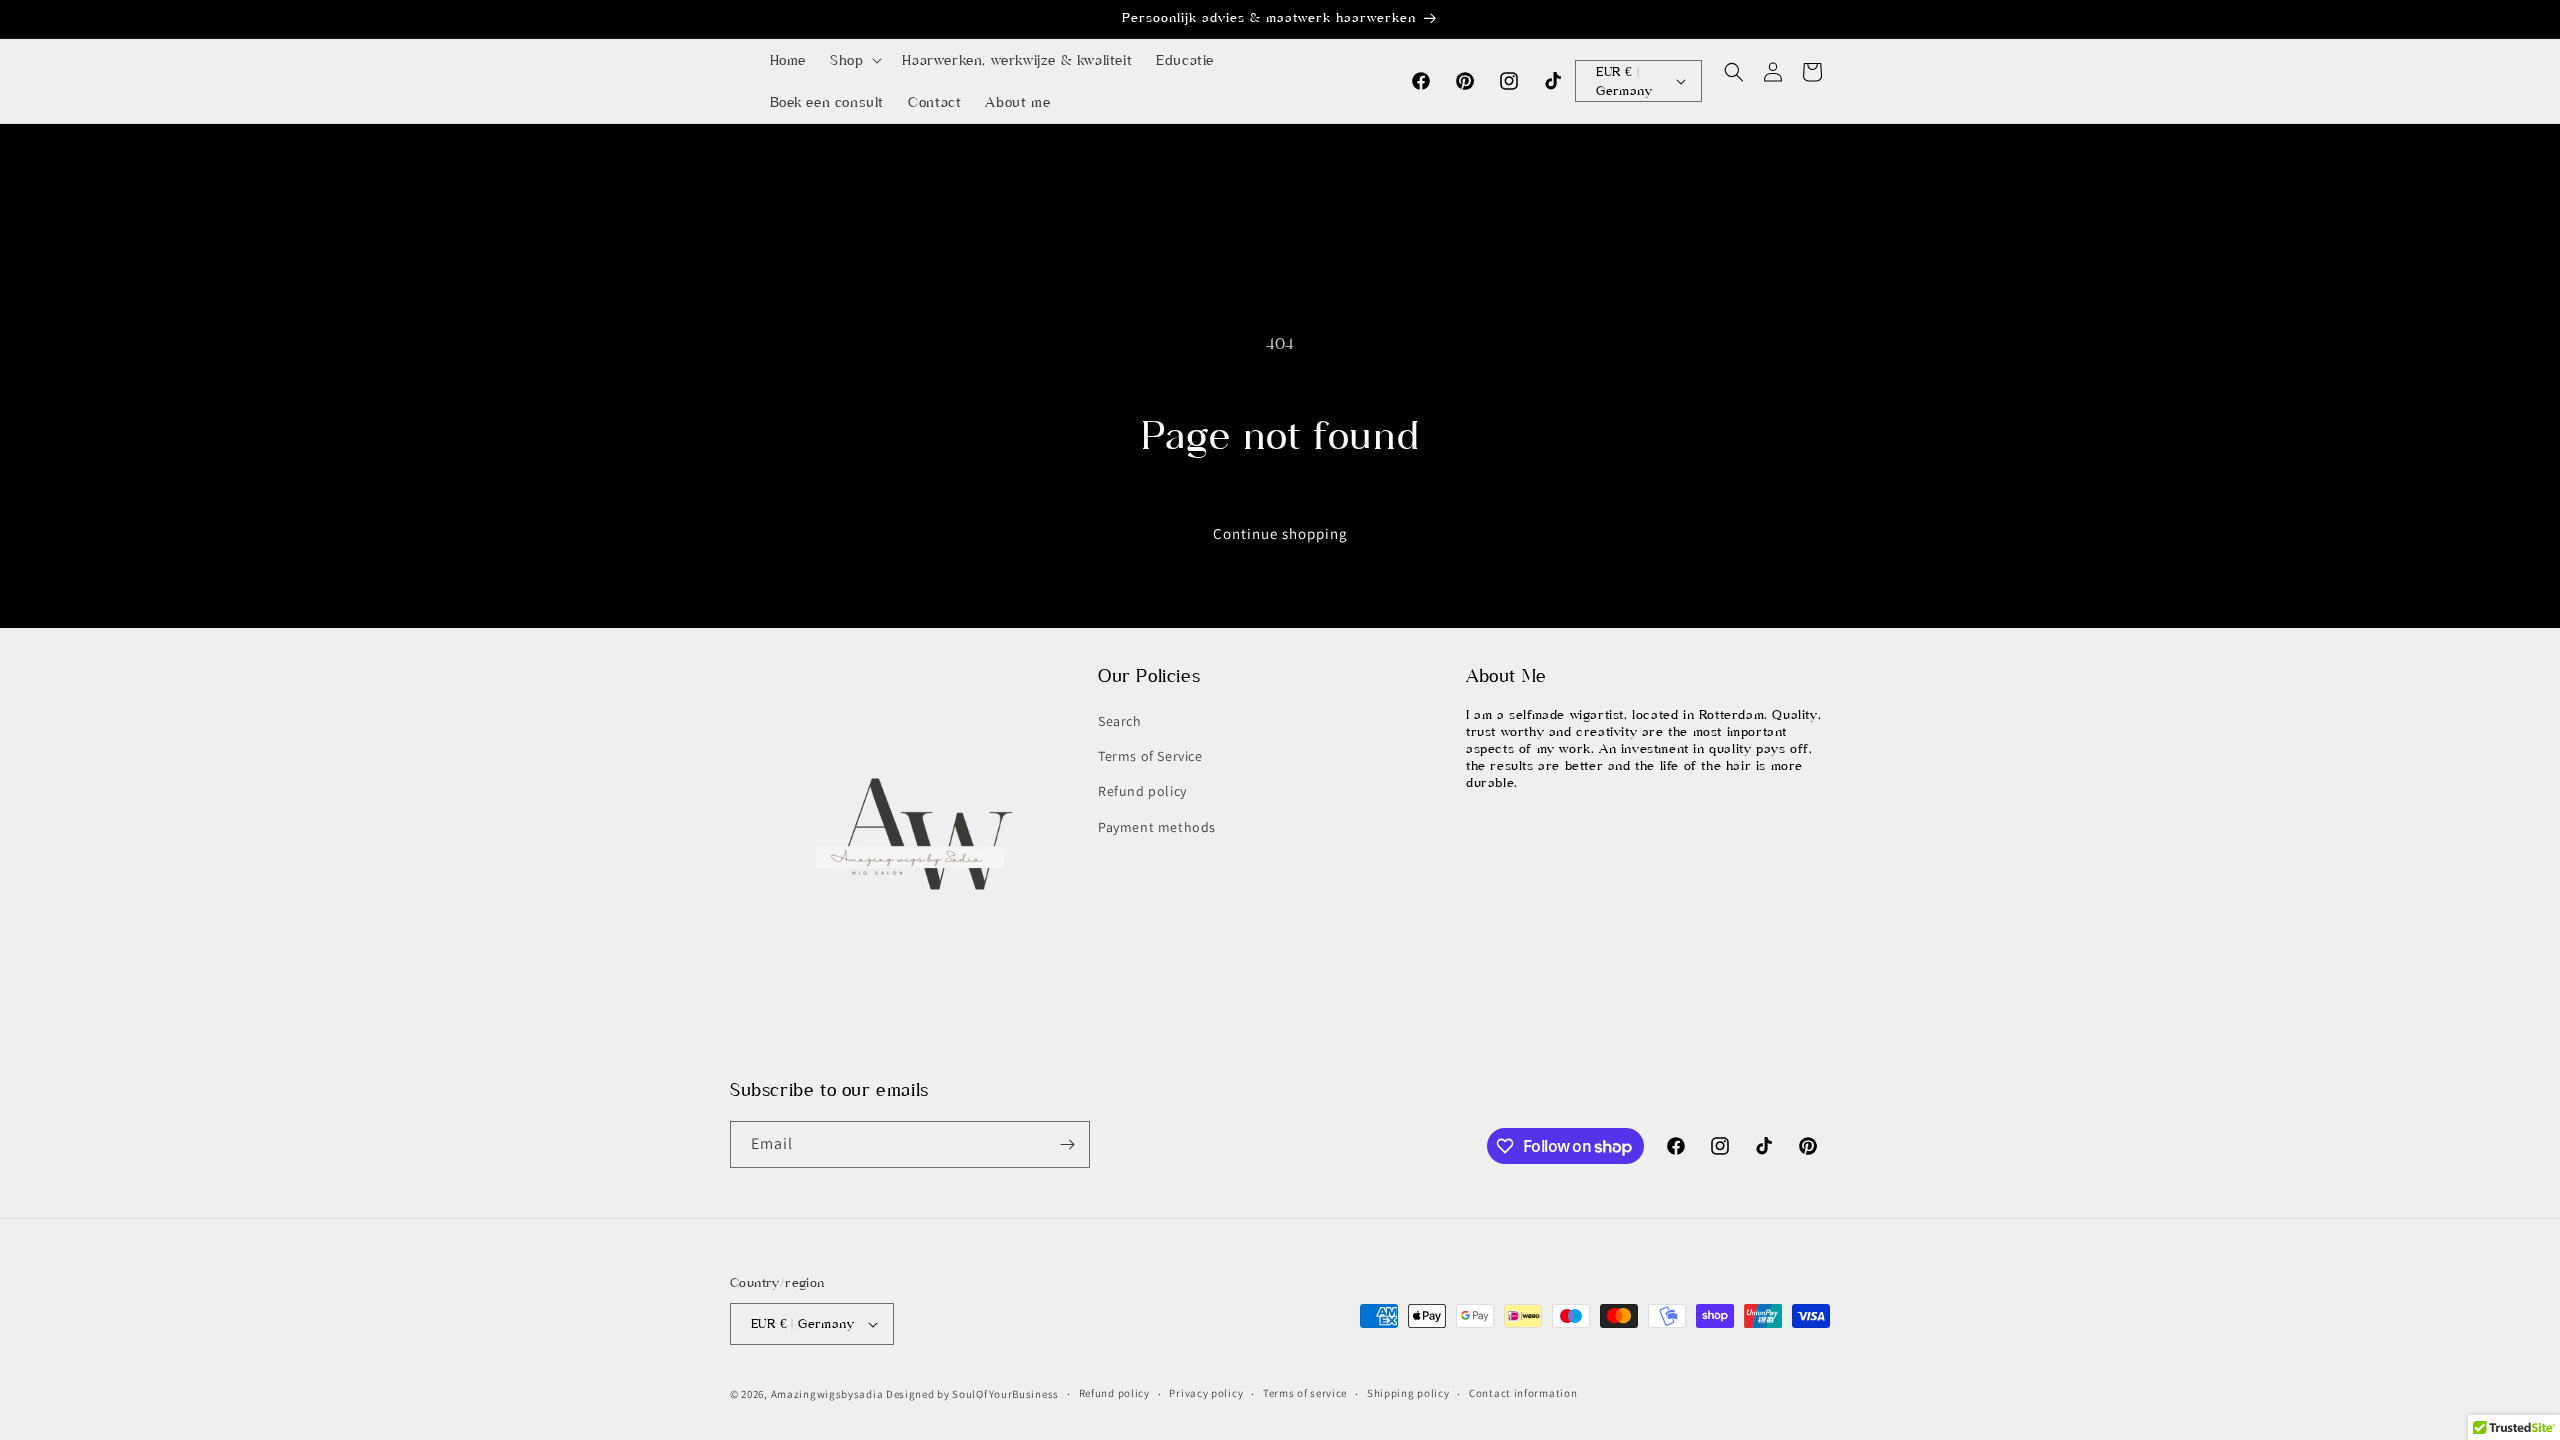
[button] (854, 60)
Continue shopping (1280, 533)
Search (1120, 721)
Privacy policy (1206, 1393)
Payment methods (1157, 827)
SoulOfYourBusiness (1005, 1394)
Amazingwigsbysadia (827, 1394)
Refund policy (1142, 791)
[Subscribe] (1067, 1144)
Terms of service (1305, 1393)
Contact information (1523, 1393)
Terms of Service (1150, 756)
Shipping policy (1408, 1393)
